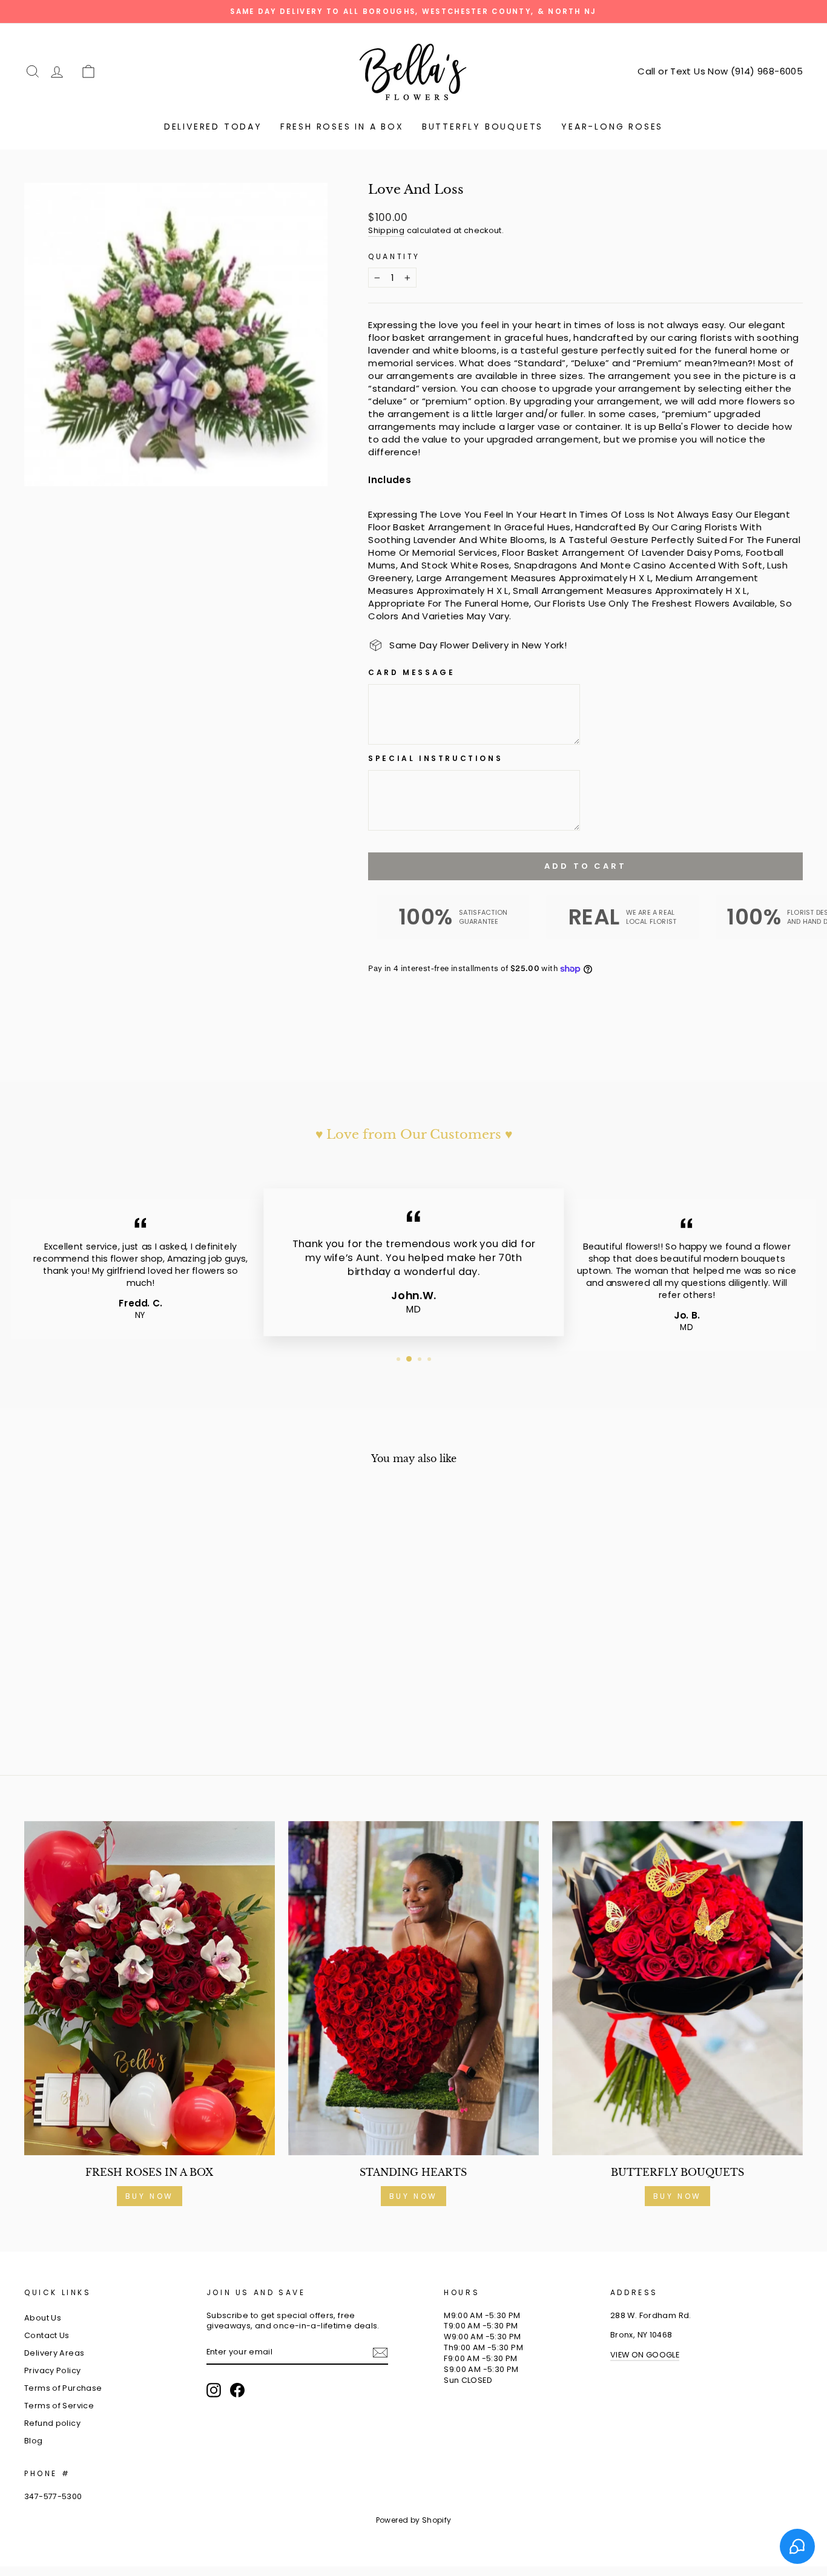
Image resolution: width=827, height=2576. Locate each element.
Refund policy (52, 2423)
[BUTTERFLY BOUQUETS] (677, 1988)
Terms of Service (59, 2406)
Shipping (386, 230)
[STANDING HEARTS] (413, 1988)
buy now (677, 2196)
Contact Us (47, 2335)
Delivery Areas (54, 2353)
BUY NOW (150, 2196)
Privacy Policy (52, 2370)
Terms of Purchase (63, 2388)
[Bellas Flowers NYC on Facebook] (237, 2390)
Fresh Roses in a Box (342, 127)
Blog (34, 2441)
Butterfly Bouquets (483, 127)
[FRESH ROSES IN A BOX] (150, 1988)
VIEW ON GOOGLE (645, 2355)
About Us (43, 2318)
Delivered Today (213, 127)
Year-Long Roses (612, 127)
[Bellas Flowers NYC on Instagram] (214, 2390)
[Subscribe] (380, 2353)
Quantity (394, 257)
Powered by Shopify (414, 2520)
